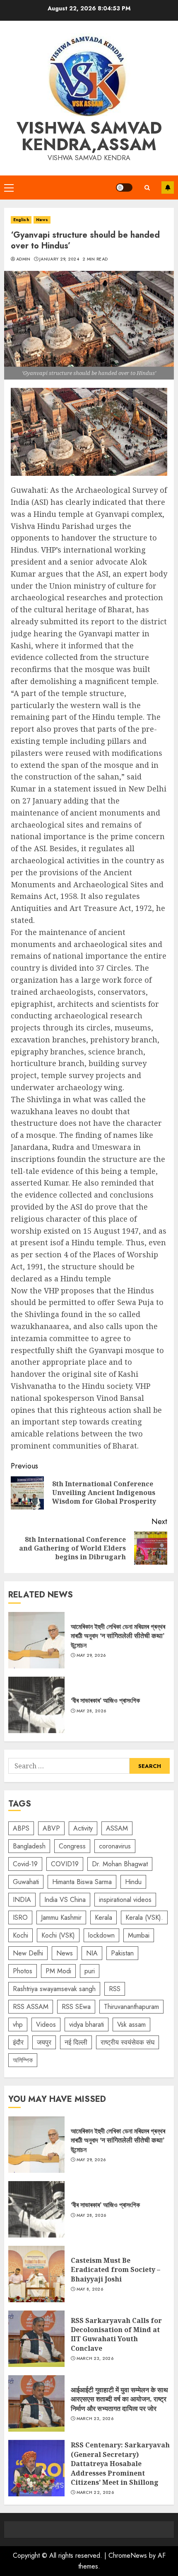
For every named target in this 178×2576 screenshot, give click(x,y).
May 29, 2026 (91, 1656)
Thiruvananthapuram (131, 2007)
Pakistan (122, 1953)
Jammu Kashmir (61, 1917)
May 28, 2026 (91, 1711)
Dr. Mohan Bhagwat (120, 1864)
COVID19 (65, 1864)
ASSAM (117, 1828)
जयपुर (44, 2042)
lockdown (101, 1935)
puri (90, 1971)
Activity (83, 1828)
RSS (115, 1989)
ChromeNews (128, 2555)
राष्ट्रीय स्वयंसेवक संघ (127, 2042)
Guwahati (26, 1882)
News (42, 220)
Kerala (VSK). (144, 1917)
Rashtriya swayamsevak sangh (54, 1989)
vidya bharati (87, 2025)
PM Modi (58, 1971)
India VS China (65, 1900)
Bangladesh (29, 1846)
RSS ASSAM (31, 2007)
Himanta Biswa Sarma (82, 1882)
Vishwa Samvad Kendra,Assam (89, 136)
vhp (18, 2025)
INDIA (22, 1900)
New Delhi (28, 1953)
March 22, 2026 (95, 2493)
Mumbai (139, 1935)
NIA (92, 1953)
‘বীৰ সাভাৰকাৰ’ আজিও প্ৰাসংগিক (36, 1705)
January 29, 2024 (59, 259)
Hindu (133, 1882)
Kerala (103, 1917)
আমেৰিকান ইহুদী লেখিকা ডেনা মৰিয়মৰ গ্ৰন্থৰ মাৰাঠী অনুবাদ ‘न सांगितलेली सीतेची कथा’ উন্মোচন (36, 1640)
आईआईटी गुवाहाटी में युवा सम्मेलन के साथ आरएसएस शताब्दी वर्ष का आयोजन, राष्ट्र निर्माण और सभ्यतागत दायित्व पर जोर (36, 2403)
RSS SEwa (76, 2007)
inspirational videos (125, 1900)
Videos (46, 2025)
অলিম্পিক (23, 2060)
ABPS (21, 1828)
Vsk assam (131, 2025)
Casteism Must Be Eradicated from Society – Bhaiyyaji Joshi (36, 2274)
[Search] (147, 188)
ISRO (20, 1917)
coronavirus (115, 1846)
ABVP (51, 1828)
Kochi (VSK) (58, 1935)
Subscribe (168, 187)
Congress (72, 1846)
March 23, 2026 (95, 2359)
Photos (23, 1971)
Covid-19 (25, 1864)
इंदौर (18, 2042)
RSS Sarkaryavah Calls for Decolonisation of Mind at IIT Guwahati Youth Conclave (36, 2339)
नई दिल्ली (76, 2042)
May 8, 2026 (90, 2289)
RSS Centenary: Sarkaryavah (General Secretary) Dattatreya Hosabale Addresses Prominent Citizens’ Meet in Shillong (36, 2468)
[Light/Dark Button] (124, 187)
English (21, 220)
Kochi (20, 1935)
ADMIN (23, 259)
